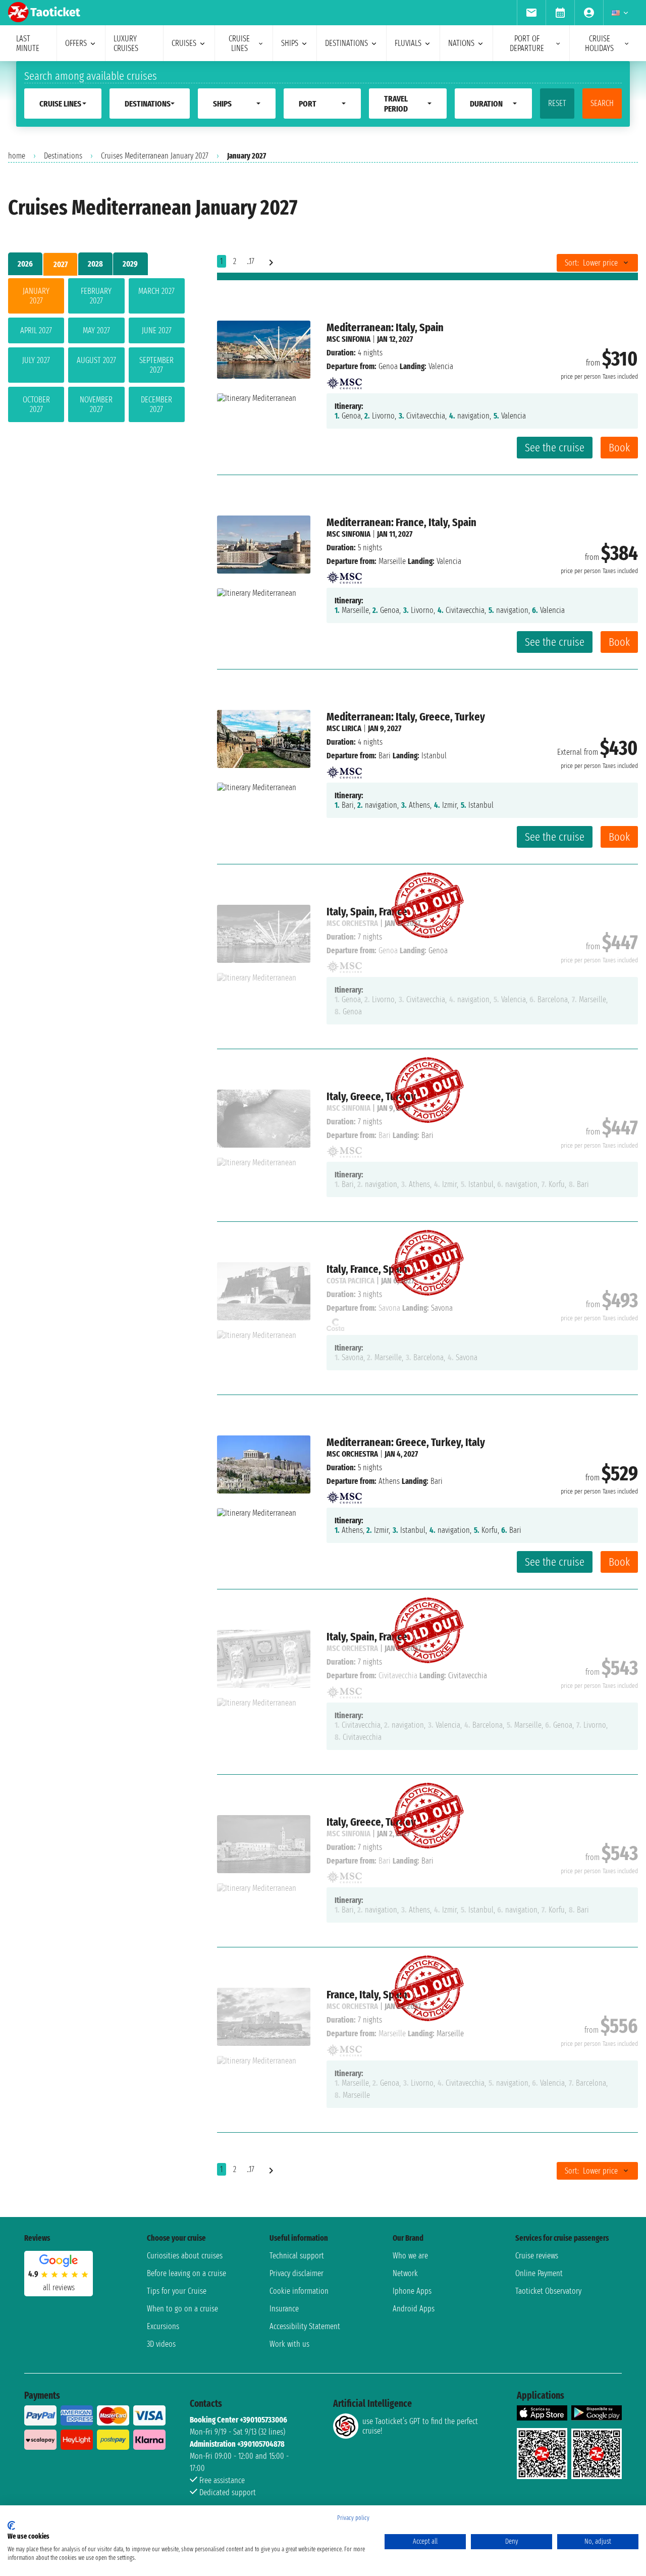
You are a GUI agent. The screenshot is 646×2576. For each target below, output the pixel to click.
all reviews (59, 2287)
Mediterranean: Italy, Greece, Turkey (406, 717)
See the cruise (555, 448)
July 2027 (36, 360)
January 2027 (36, 296)
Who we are (410, 2256)
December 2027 (156, 404)
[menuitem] (531, 13)
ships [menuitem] (290, 43)
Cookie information (299, 2291)
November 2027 (96, 404)
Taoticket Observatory (548, 2291)
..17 (251, 261)
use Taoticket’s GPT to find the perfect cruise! (420, 2426)
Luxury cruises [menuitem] (126, 43)
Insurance (284, 2309)
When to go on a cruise (182, 2309)
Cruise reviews (537, 2256)
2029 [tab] (130, 264)
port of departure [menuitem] (527, 43)
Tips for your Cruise (177, 2291)
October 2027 (36, 404)
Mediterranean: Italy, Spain (385, 327)
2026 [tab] (25, 264)
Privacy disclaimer (297, 2273)
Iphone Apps (412, 2291)
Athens (389, 1481)
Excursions (163, 2326)
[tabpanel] (96, 352)
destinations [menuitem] (346, 43)
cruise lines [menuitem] (239, 43)
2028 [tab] (95, 264)
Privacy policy (353, 2518)
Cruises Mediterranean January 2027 (155, 156)
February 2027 (96, 296)
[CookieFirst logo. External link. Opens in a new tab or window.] (11, 2526)
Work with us (289, 2344)
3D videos (161, 2344)
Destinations (63, 156)
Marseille (392, 561)
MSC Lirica (344, 728)
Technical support (297, 2256)
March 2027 (156, 291)
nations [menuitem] (461, 43)
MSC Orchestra (352, 1454)
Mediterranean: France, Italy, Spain (401, 522)
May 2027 (96, 330)
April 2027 (36, 330)
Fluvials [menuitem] (408, 43)
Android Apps (414, 2309)
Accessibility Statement (305, 2326)
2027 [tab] (61, 264)
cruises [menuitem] (184, 43)
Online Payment (539, 2273)
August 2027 (96, 360)
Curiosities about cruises (185, 2256)
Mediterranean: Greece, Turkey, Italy (406, 1442)
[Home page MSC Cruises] (344, 380)
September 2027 (156, 365)
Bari (385, 756)
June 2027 (157, 330)
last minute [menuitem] (28, 43)
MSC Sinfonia (348, 339)
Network (405, 2273)
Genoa (388, 366)
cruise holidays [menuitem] (599, 43)
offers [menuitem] (76, 43)
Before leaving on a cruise (186, 2273)
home (17, 156)
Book (619, 448)
